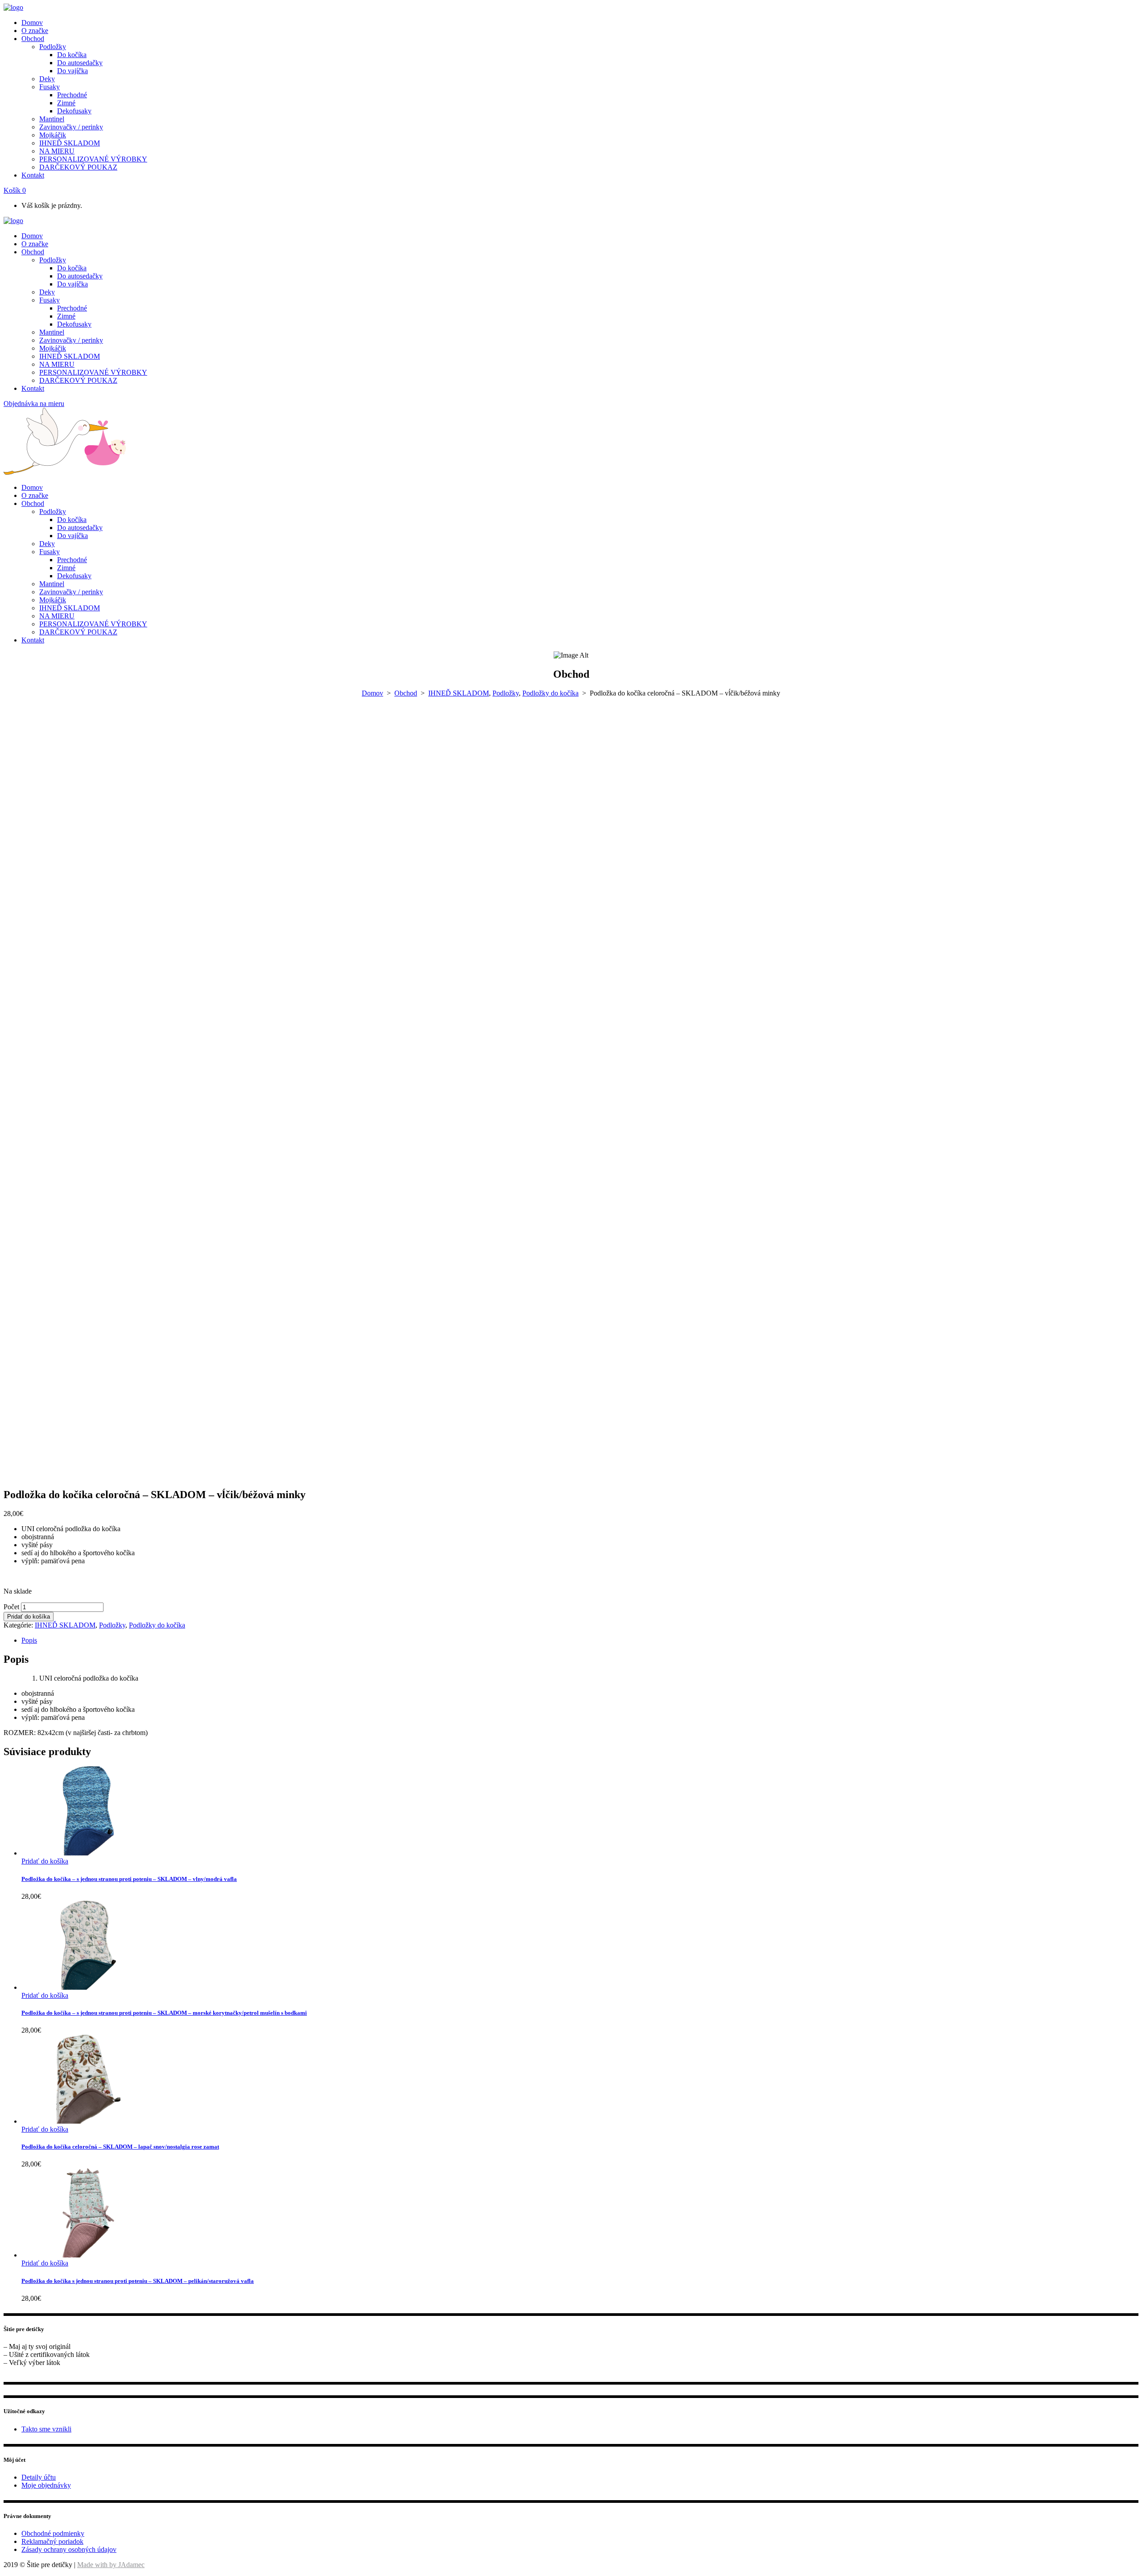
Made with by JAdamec (111, 2565)
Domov (372, 693)
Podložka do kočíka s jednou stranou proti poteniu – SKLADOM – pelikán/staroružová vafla (138, 2281)
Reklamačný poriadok (52, 2541)
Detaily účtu (39, 2477)
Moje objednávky (46, 2485)
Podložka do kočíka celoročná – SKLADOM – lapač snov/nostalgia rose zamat (120, 2147)
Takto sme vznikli (46, 2429)
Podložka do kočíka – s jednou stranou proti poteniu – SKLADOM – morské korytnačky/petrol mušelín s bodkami (164, 2013)
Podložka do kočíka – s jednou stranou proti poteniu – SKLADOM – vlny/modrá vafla (129, 1879)
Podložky (506, 693)
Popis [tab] (29, 1640)
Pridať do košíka (29, 1617)
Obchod (406, 693)
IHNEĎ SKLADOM (459, 693)
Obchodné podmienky (53, 2533)
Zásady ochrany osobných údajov (69, 2549)
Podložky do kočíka (550, 693)
